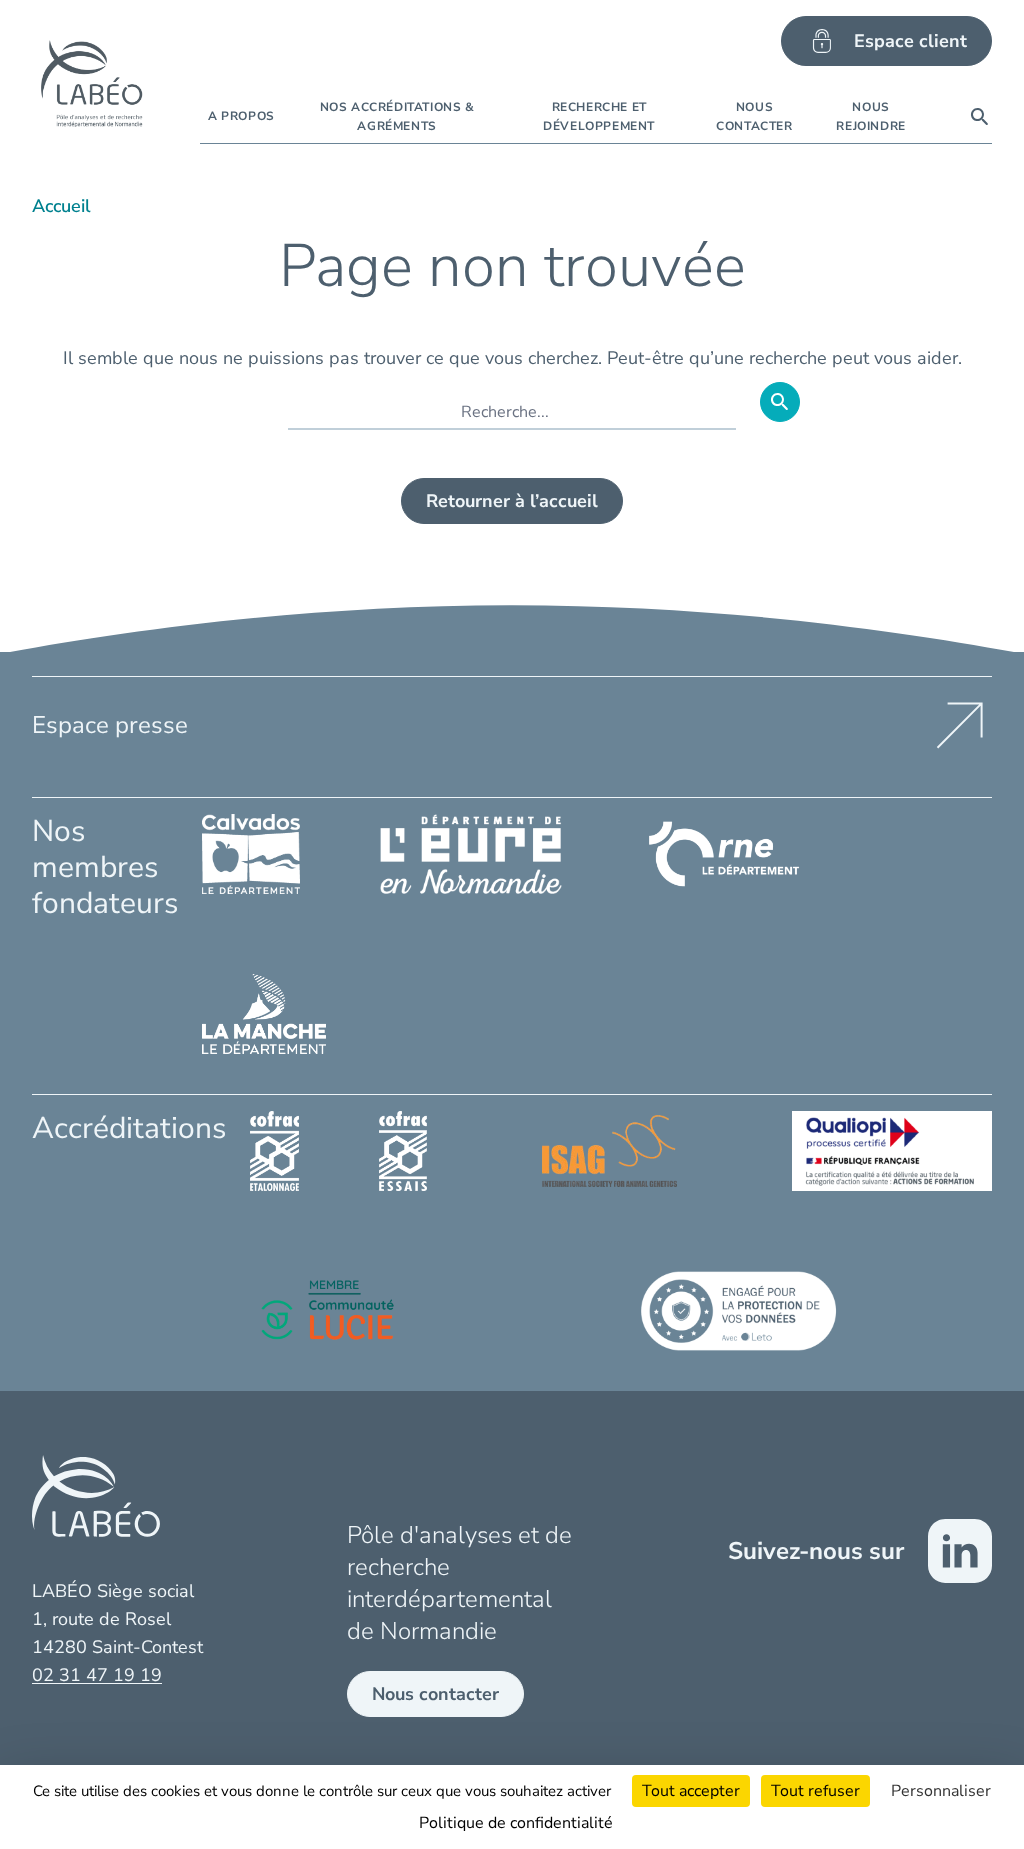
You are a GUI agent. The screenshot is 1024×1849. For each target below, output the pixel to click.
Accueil (61, 206)
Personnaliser (941, 1791)
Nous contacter (435, 1694)
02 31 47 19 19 (97, 1675)
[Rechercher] (980, 117)
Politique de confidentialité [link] (516, 1823)
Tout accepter (691, 1791)
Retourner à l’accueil (512, 501)
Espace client (910, 41)
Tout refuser (815, 1791)
